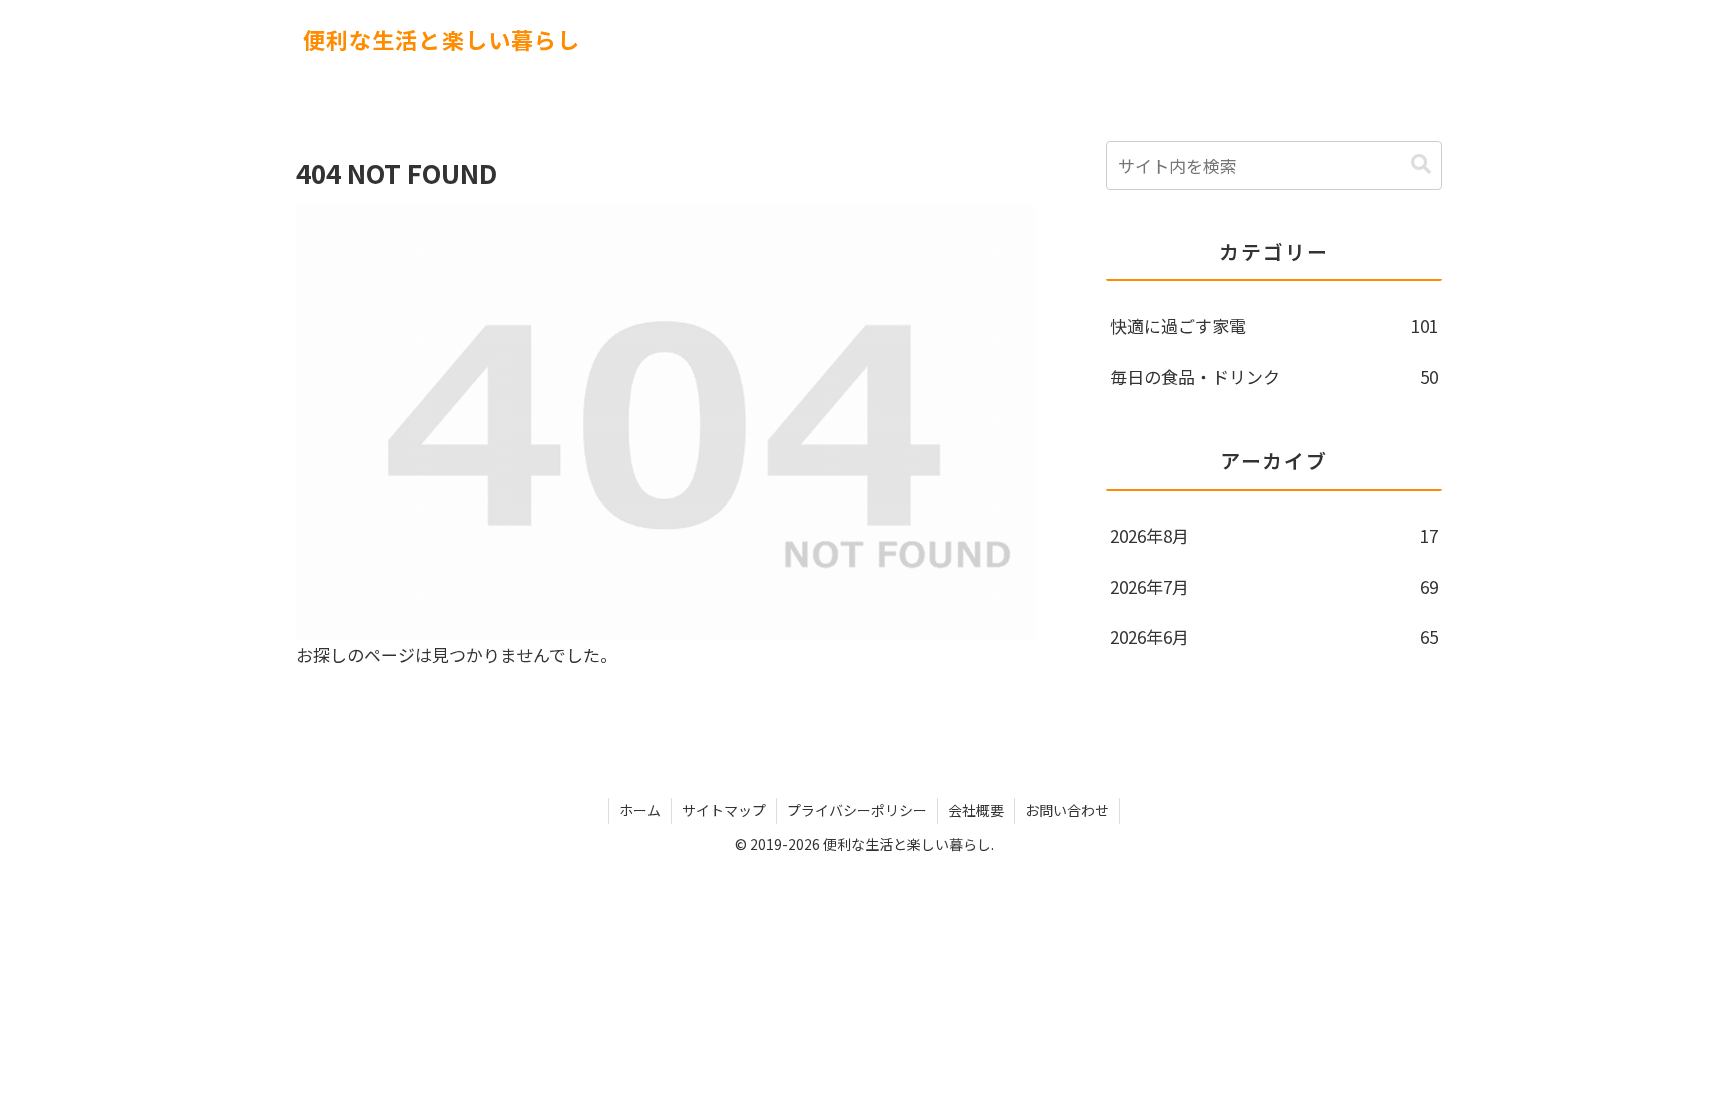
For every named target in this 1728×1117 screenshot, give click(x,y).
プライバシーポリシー (857, 810)
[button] (1421, 164)
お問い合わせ (1067, 810)
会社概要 (976, 810)
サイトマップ (724, 810)
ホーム (640, 810)
